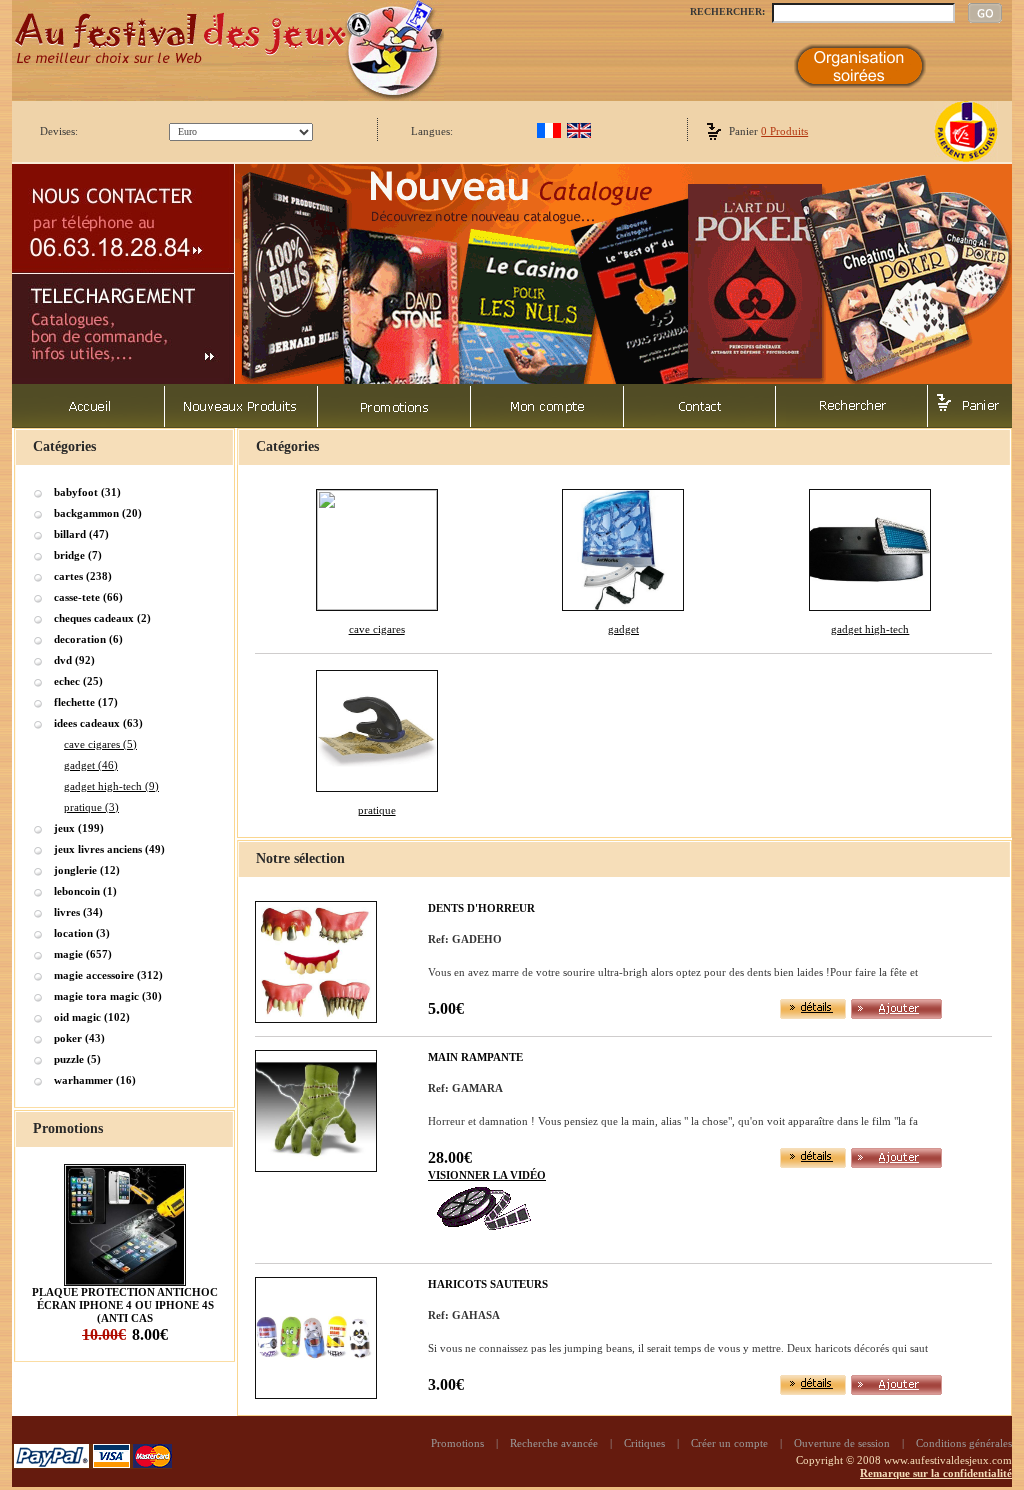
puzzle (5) (77, 1059)
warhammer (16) (95, 1080)
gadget (623, 629)
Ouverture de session (842, 1443)
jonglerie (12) (87, 870)
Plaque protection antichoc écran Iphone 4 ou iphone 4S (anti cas (125, 1305)
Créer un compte (729, 1443)
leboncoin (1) (85, 891)
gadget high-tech (870, 629)
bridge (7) (78, 555)
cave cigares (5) (100, 744)
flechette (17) (86, 702)
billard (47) (81, 534)
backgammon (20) (98, 513)
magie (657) (83, 954)
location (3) (82, 933)
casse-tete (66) (88, 597)
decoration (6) (88, 639)
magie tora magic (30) (108, 996)
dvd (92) (74, 660)
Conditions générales (964, 1443)
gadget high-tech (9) (111, 786)
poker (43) (79, 1038)
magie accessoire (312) (108, 975)
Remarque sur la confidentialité (936, 1473)
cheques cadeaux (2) (102, 618)
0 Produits (784, 131)
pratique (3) (91, 807)
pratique (377, 810)
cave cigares (377, 629)
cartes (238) (83, 576)
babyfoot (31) (87, 492)
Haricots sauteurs (488, 1284)
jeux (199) (79, 828)
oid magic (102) (92, 1017)
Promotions (457, 1443)
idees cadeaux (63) (98, 723)
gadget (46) (91, 765)
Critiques (644, 1443)
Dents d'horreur (481, 908)
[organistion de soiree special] (860, 84)
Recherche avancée (554, 1443)
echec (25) (78, 681)
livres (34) (78, 912)
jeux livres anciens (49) (109, 849)
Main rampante (475, 1057)
